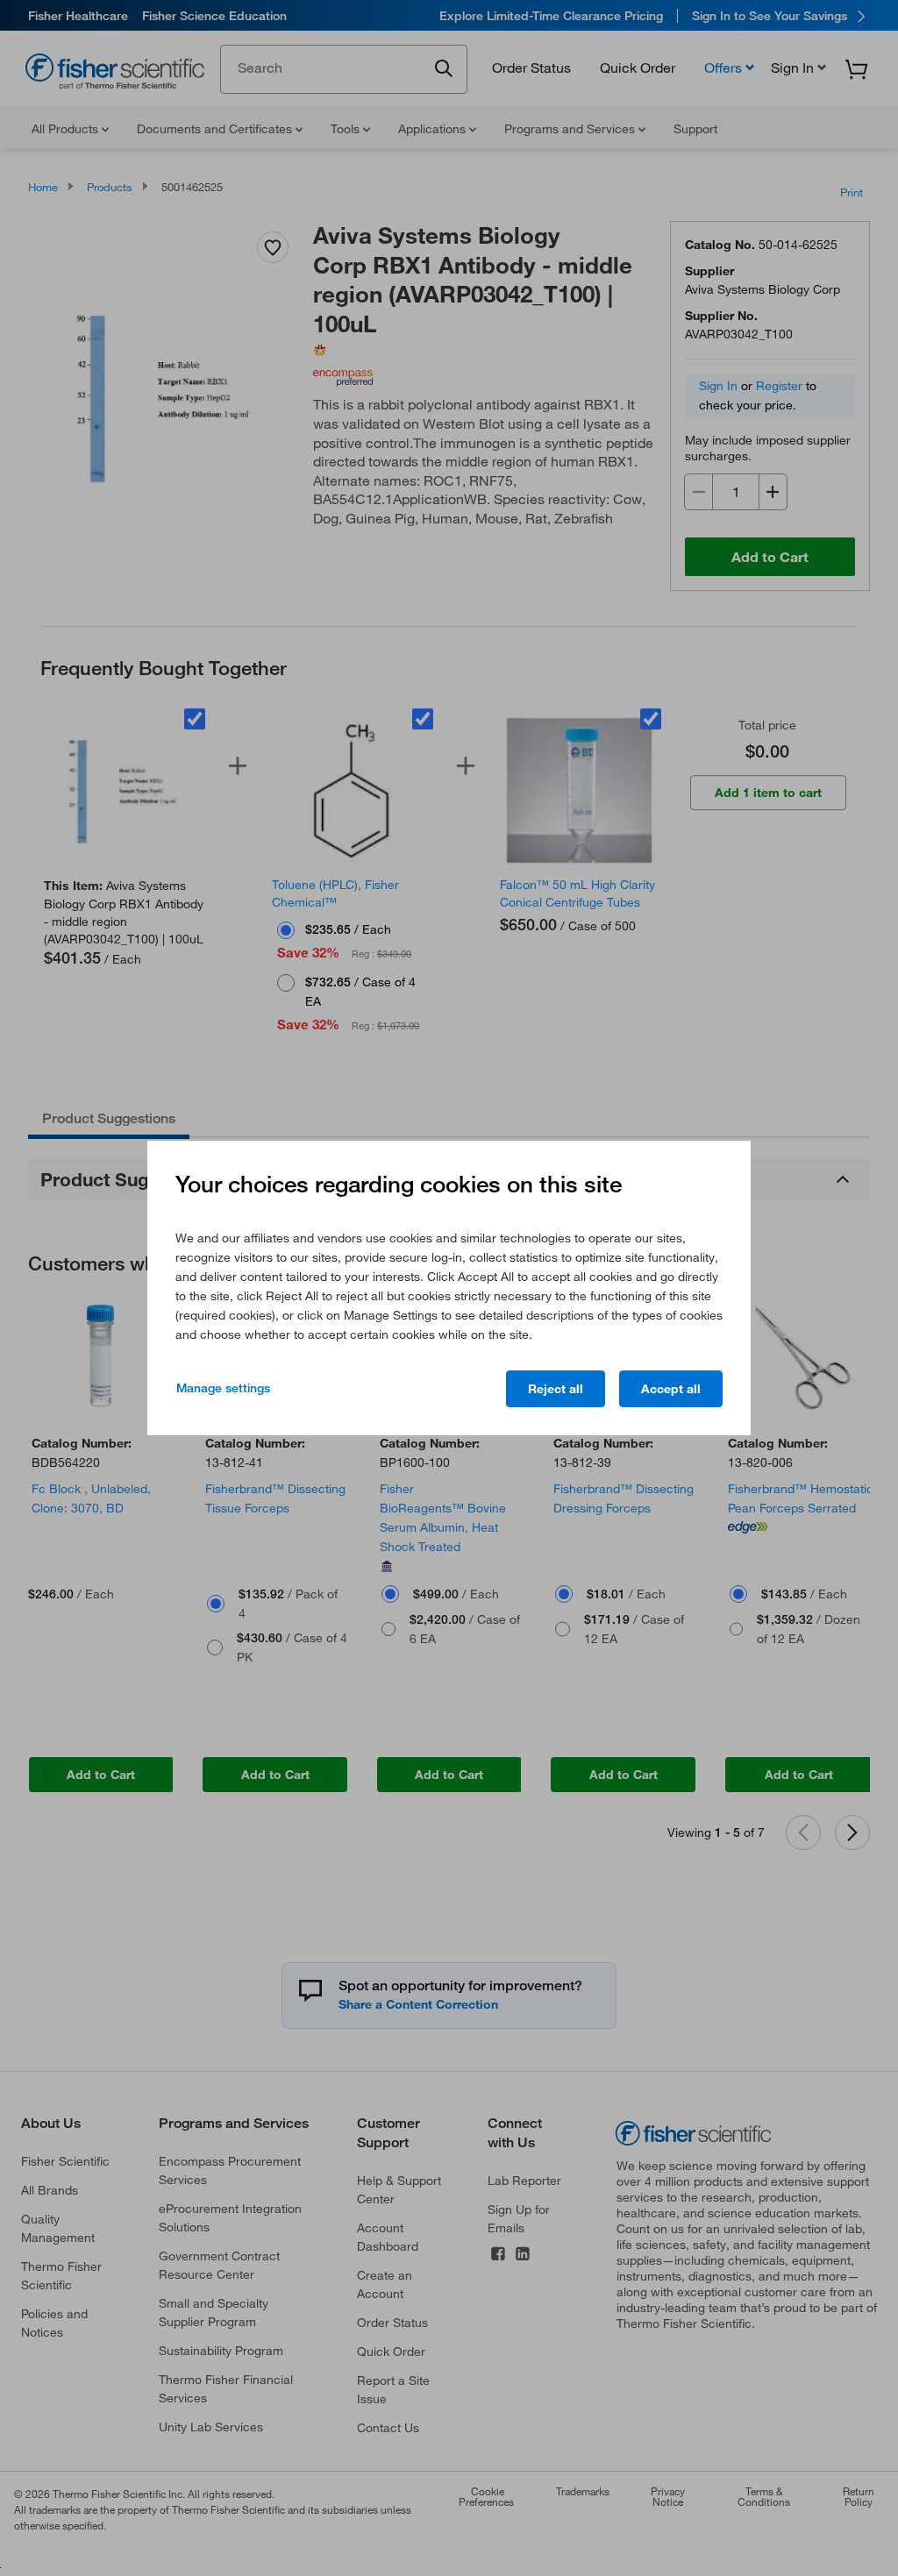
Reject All (556, 1389)
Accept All (671, 1389)
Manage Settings (223, 1388)
